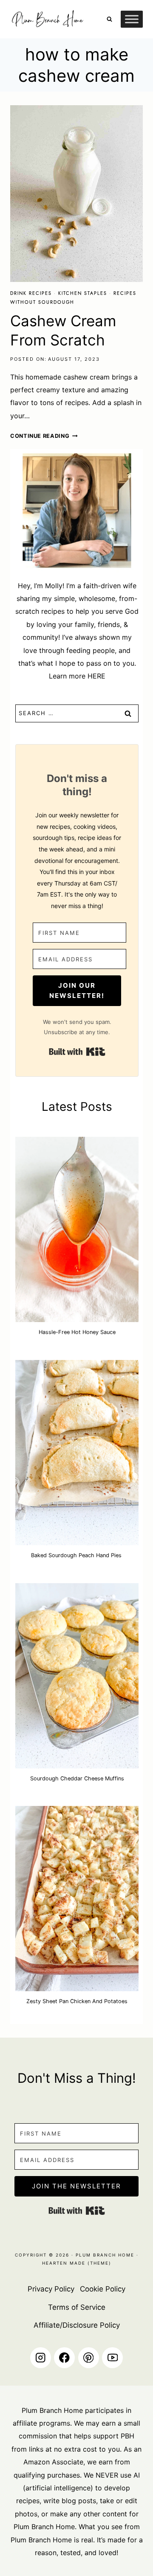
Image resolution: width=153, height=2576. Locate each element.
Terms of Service (77, 2307)
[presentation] (76, 194)
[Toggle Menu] (132, 19)
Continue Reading (44, 436)
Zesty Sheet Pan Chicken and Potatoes (77, 2001)
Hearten (55, 2263)
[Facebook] (64, 2358)
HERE (96, 676)
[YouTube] (112, 2358)
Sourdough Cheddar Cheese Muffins (77, 1778)
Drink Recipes (31, 293)
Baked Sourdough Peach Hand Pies (77, 1555)
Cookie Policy (103, 2289)
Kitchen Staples (83, 293)
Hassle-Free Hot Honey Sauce (77, 1332)
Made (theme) (89, 2263)
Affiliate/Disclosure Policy (77, 2325)
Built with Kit (77, 1052)
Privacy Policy (51, 2289)
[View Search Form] (109, 19)
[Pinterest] (89, 2358)
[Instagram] (41, 2358)
